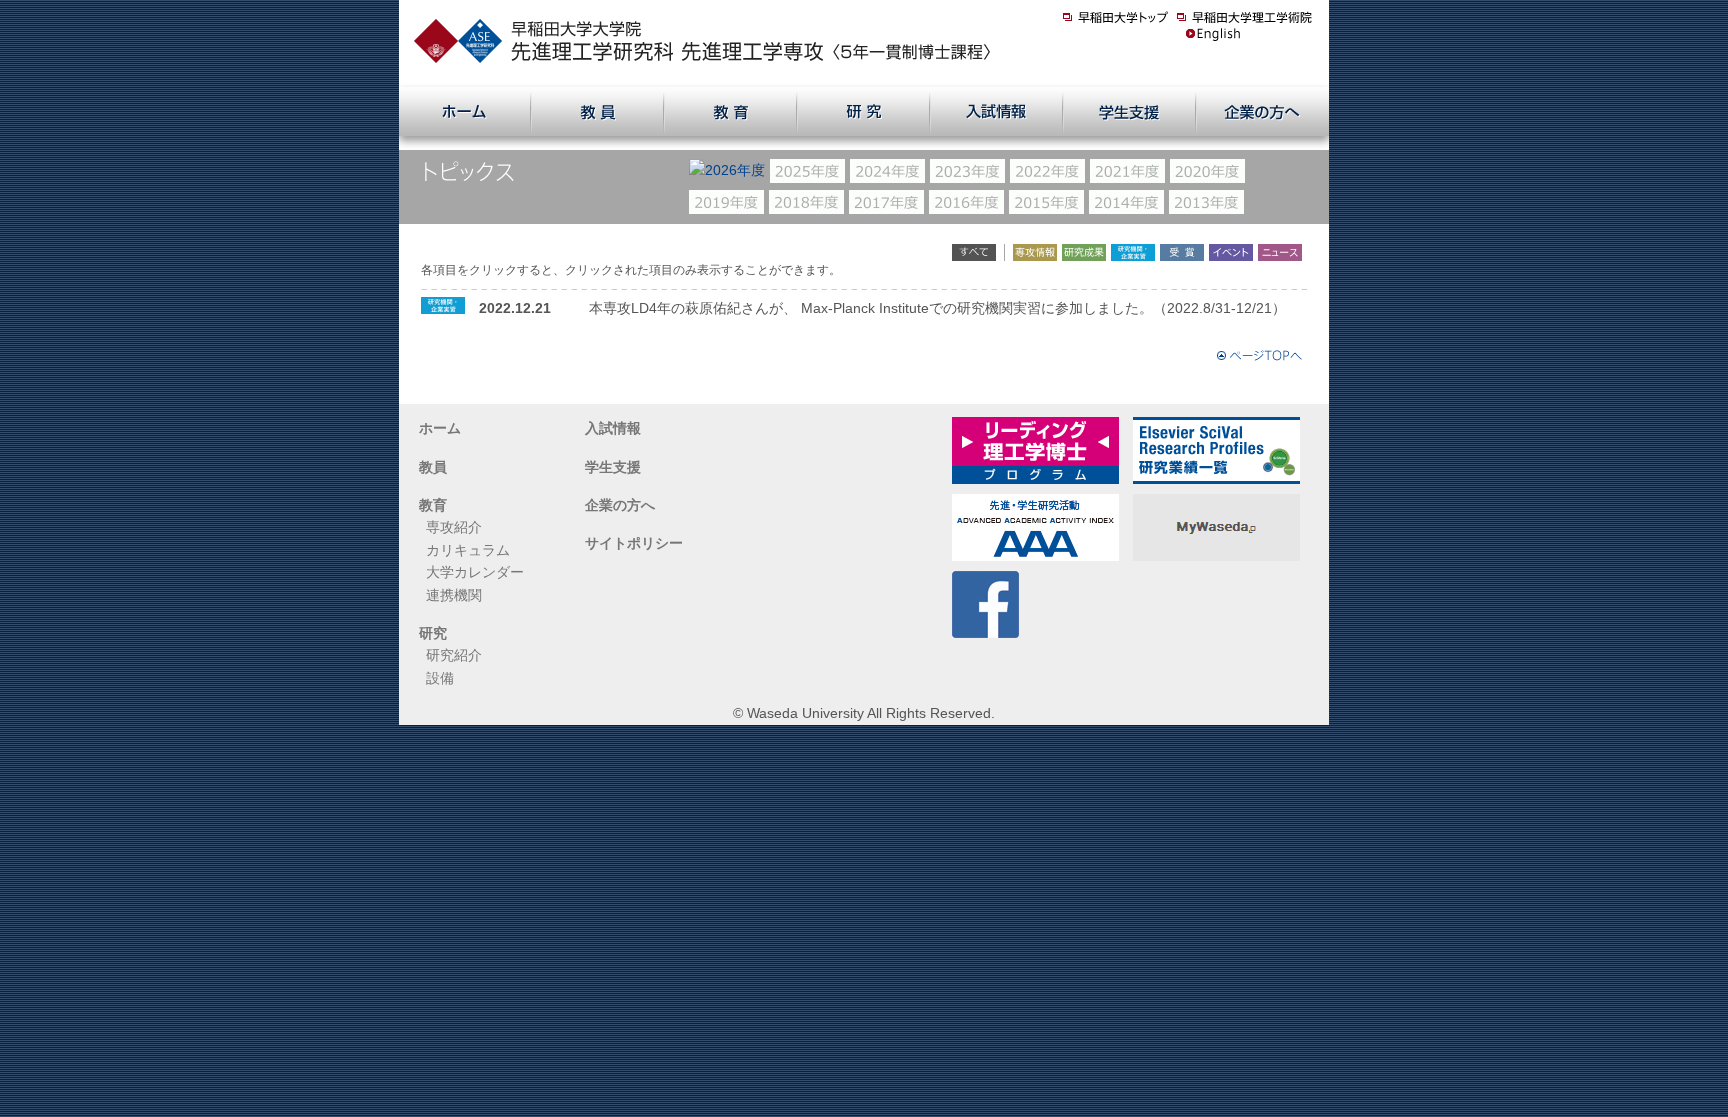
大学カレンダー (475, 572)
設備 (440, 678)
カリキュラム (468, 550)
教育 (433, 505)
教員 (433, 467)
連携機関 (454, 595)
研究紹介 (454, 655)
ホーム (440, 428)
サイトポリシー (634, 543)
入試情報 (613, 428)
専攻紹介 (454, 527)
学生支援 (613, 467)
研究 (433, 633)
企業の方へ (620, 505)
